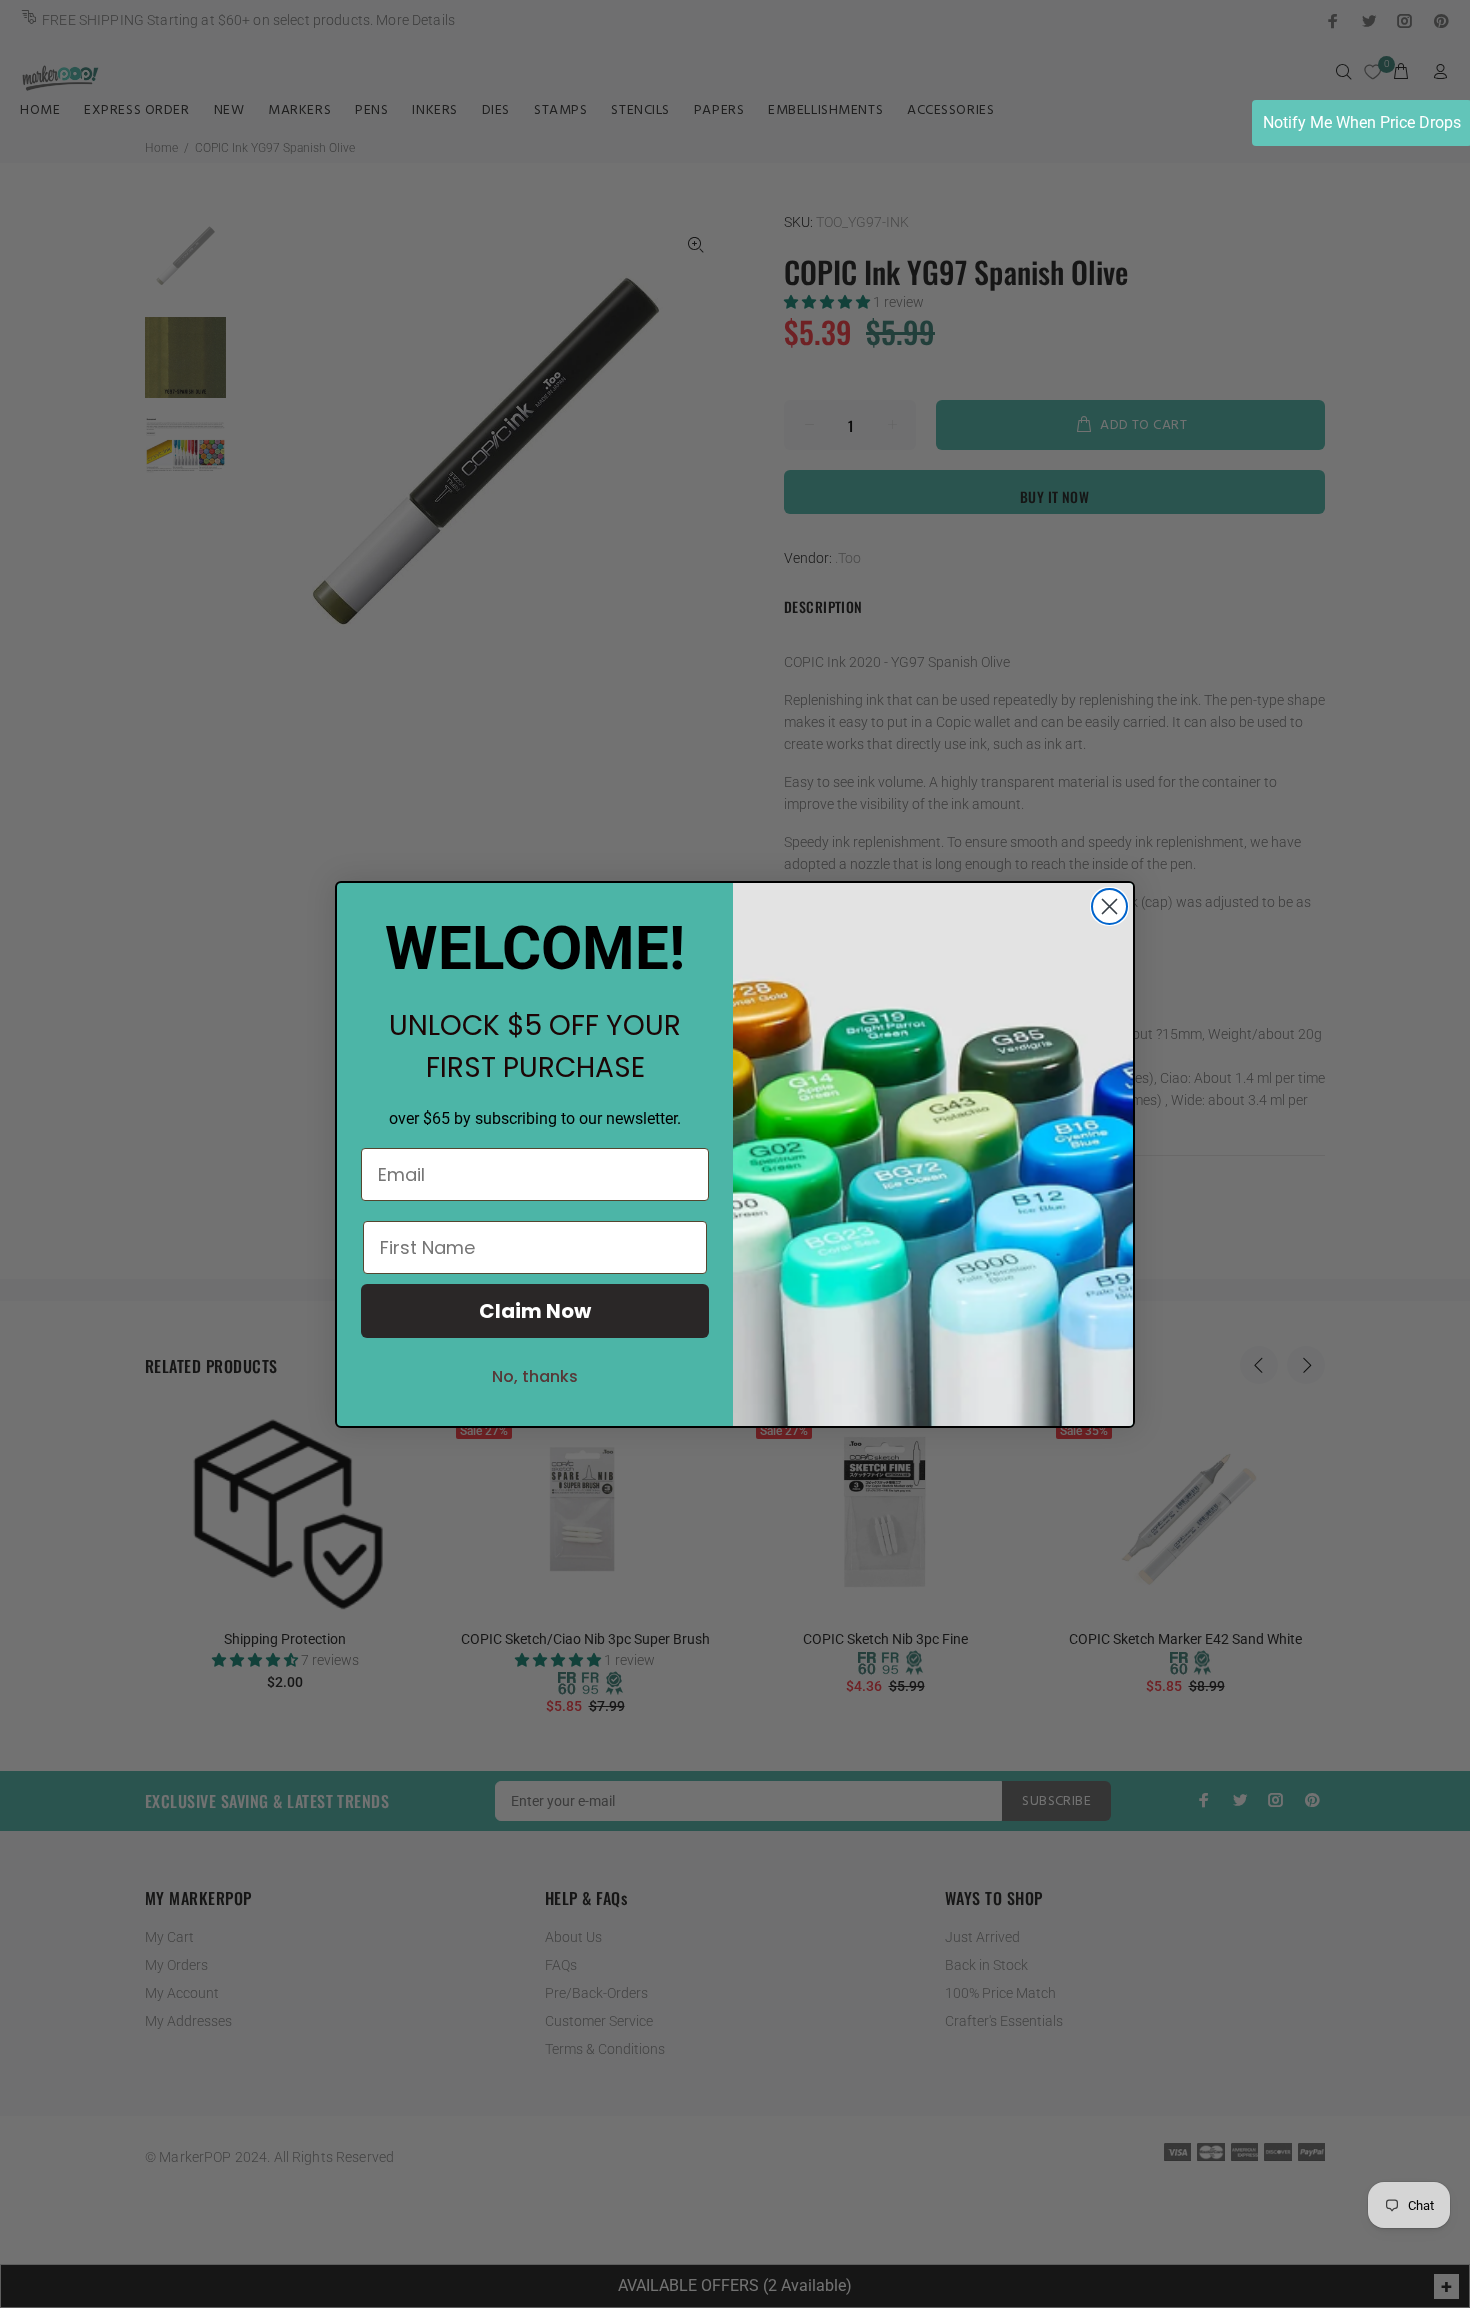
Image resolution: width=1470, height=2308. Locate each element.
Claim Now (535, 1311)
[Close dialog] (1109, 906)
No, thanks (535, 1376)
